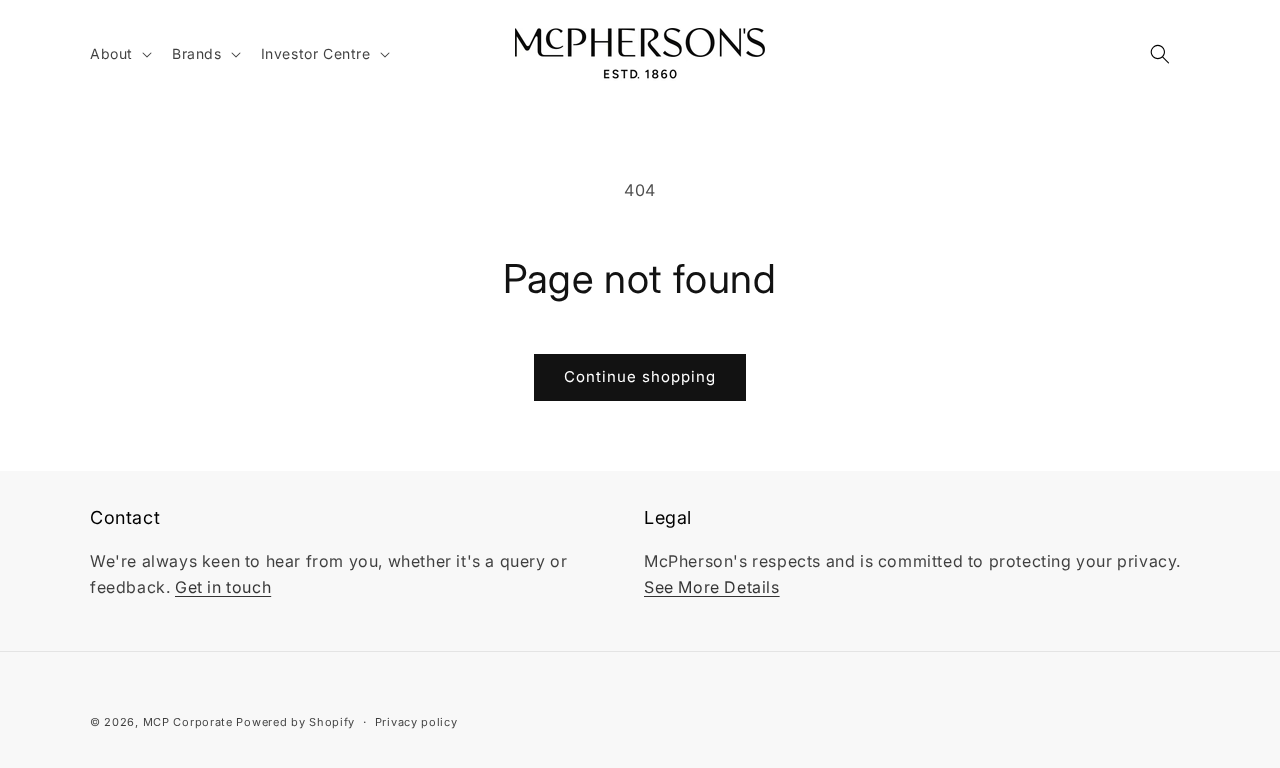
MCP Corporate (188, 722)
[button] (119, 54)
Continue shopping (640, 376)
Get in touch (223, 587)
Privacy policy (416, 721)
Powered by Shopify (295, 722)
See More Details (712, 587)
